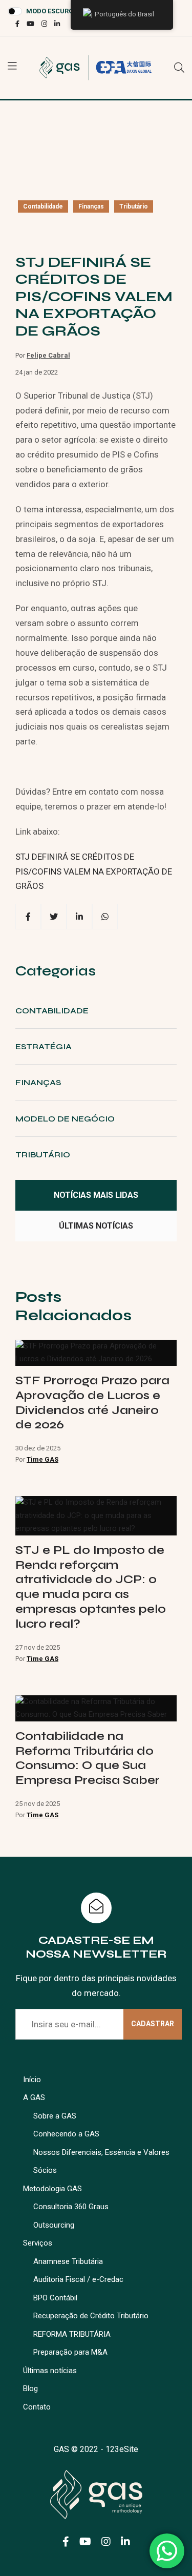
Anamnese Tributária (68, 2261)
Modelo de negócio (65, 1119)
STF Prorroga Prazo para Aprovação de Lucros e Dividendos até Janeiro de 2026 (92, 1403)
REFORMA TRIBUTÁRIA (72, 2334)
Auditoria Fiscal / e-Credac (78, 2279)
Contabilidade (43, 206)
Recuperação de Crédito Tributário (91, 2316)
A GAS (34, 2097)
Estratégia (44, 1046)
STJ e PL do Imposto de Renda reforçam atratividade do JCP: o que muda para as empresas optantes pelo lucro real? (91, 1587)
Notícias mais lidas (96, 1195)
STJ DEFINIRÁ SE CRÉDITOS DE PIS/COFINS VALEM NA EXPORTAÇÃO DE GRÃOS (94, 871)
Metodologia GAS (52, 2189)
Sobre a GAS (55, 2116)
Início (32, 2080)
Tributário (134, 206)
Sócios (45, 2170)
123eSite (122, 2449)
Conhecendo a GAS (66, 2134)
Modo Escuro (50, 11)
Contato (37, 2407)
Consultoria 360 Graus (71, 2207)
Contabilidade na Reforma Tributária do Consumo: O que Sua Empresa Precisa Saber (88, 1758)
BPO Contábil (55, 2298)
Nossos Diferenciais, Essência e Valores (101, 2152)
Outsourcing (54, 2225)
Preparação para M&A (70, 2352)
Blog (30, 2388)
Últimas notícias (96, 1226)
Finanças (91, 206)
